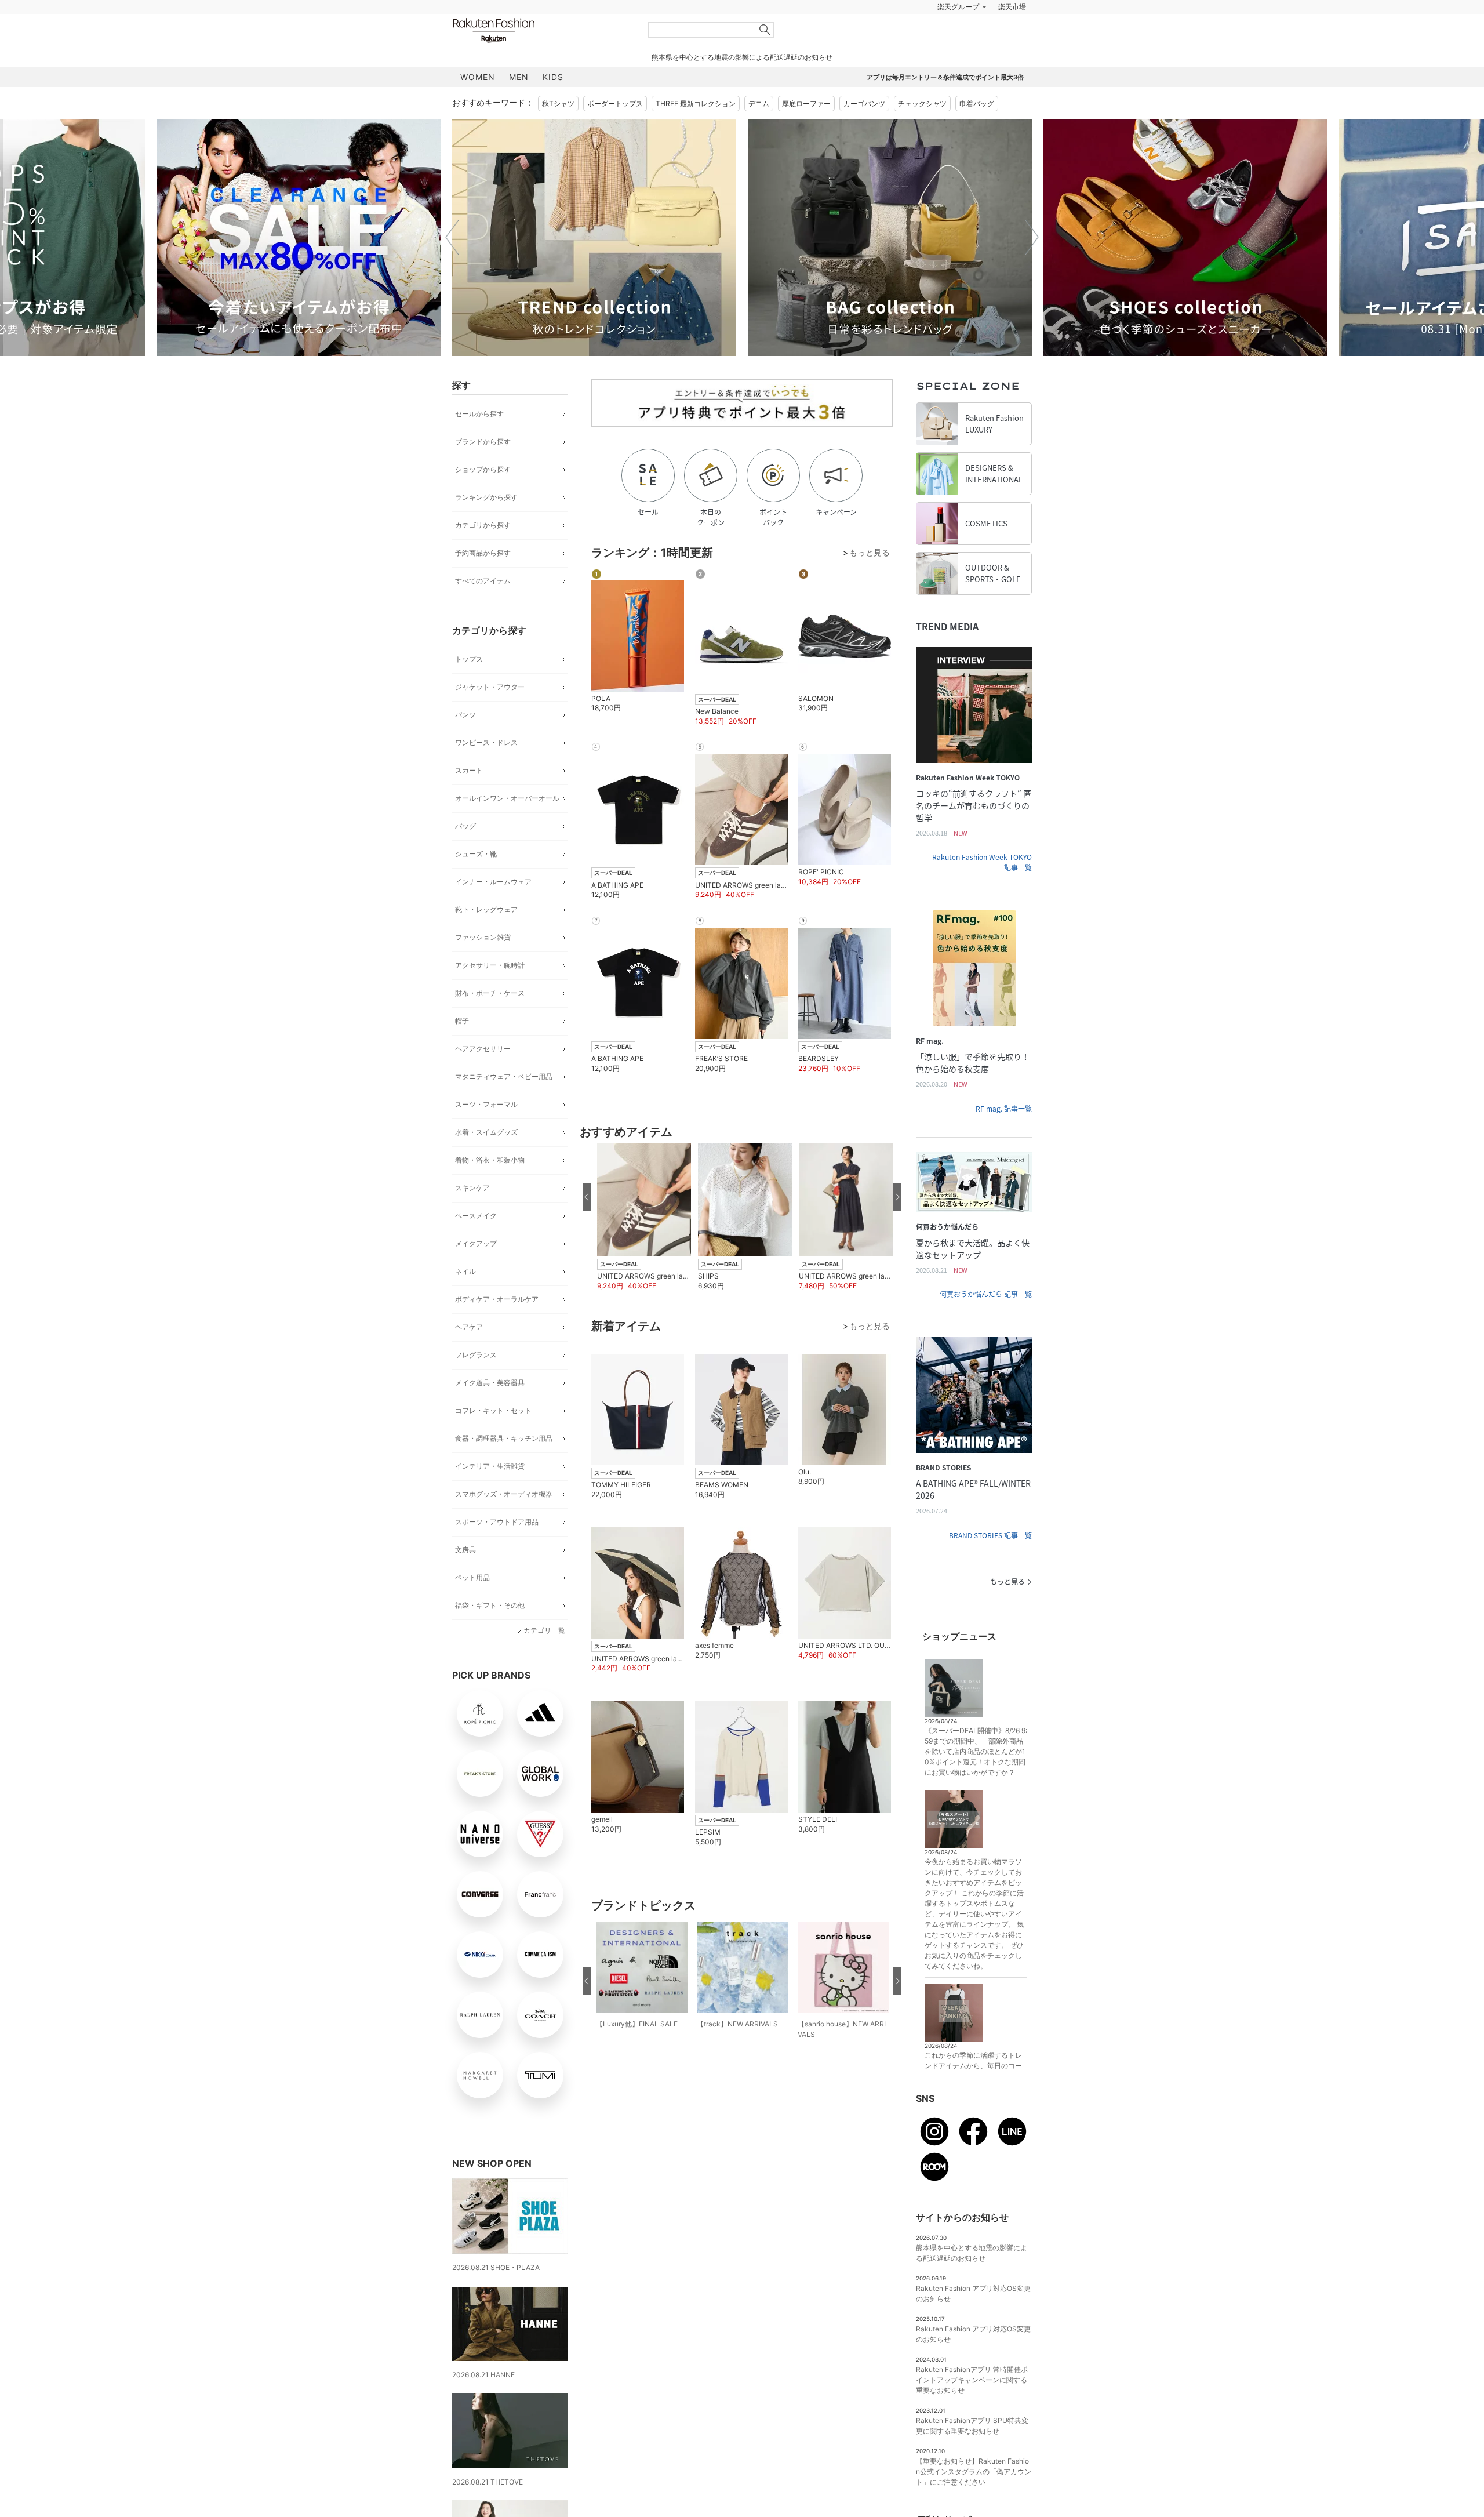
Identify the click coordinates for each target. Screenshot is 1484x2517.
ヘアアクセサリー (483, 1049)
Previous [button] (452, 237)
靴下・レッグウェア (486, 909)
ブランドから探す (483, 442)
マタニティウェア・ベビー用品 (504, 1076)
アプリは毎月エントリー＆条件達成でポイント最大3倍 (945, 77)
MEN (519, 77)
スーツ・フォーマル (486, 1104)
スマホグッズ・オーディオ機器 (504, 1494)
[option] (299, 237)
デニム (759, 103)
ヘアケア (469, 1327)
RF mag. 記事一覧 (1004, 1109)
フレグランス (476, 1355)
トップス (469, 659)
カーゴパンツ (864, 103)
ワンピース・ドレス (486, 742)
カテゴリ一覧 (544, 1630)
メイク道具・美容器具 (490, 1383)
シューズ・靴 (476, 854)
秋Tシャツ (558, 103)
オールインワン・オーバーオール (507, 798)
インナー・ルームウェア (493, 882)
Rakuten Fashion (542, 30)
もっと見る (1007, 1582)
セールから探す (479, 414)
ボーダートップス (615, 103)
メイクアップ (476, 1243)
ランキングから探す (486, 497)
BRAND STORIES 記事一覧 (990, 1535)
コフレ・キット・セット (493, 1410)
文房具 (465, 1550)
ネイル (465, 1271)
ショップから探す (483, 469)
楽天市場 (1012, 7)
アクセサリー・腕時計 (490, 965)
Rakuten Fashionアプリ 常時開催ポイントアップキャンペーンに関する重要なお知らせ (972, 2380)
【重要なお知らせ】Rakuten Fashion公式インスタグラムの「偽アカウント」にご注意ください (974, 2471)
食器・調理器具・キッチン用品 (504, 1438)
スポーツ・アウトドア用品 (497, 1522)
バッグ (465, 826)
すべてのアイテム (483, 581)
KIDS (553, 77)
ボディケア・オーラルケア (497, 1299)
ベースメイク (476, 1216)
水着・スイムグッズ (486, 1132)
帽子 (462, 1021)
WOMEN (478, 77)
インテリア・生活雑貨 (490, 1466)
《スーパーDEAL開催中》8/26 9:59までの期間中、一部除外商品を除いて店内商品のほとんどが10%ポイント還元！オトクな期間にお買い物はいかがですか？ (976, 1751)
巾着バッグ (977, 103)
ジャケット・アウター (490, 687)
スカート (469, 770)
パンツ (465, 715)
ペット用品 (472, 1577)
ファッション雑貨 (483, 937)
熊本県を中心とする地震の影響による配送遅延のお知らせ (742, 57)
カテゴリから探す (483, 525)
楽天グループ (958, 7)
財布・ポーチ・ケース (490, 993)
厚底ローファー (806, 103)
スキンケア (472, 1188)
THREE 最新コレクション (696, 103)
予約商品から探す (483, 553)
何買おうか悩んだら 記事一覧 (986, 1294)
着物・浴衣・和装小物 (490, 1160)
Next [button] (1032, 237)
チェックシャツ (922, 103)
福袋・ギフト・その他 (490, 1605)
